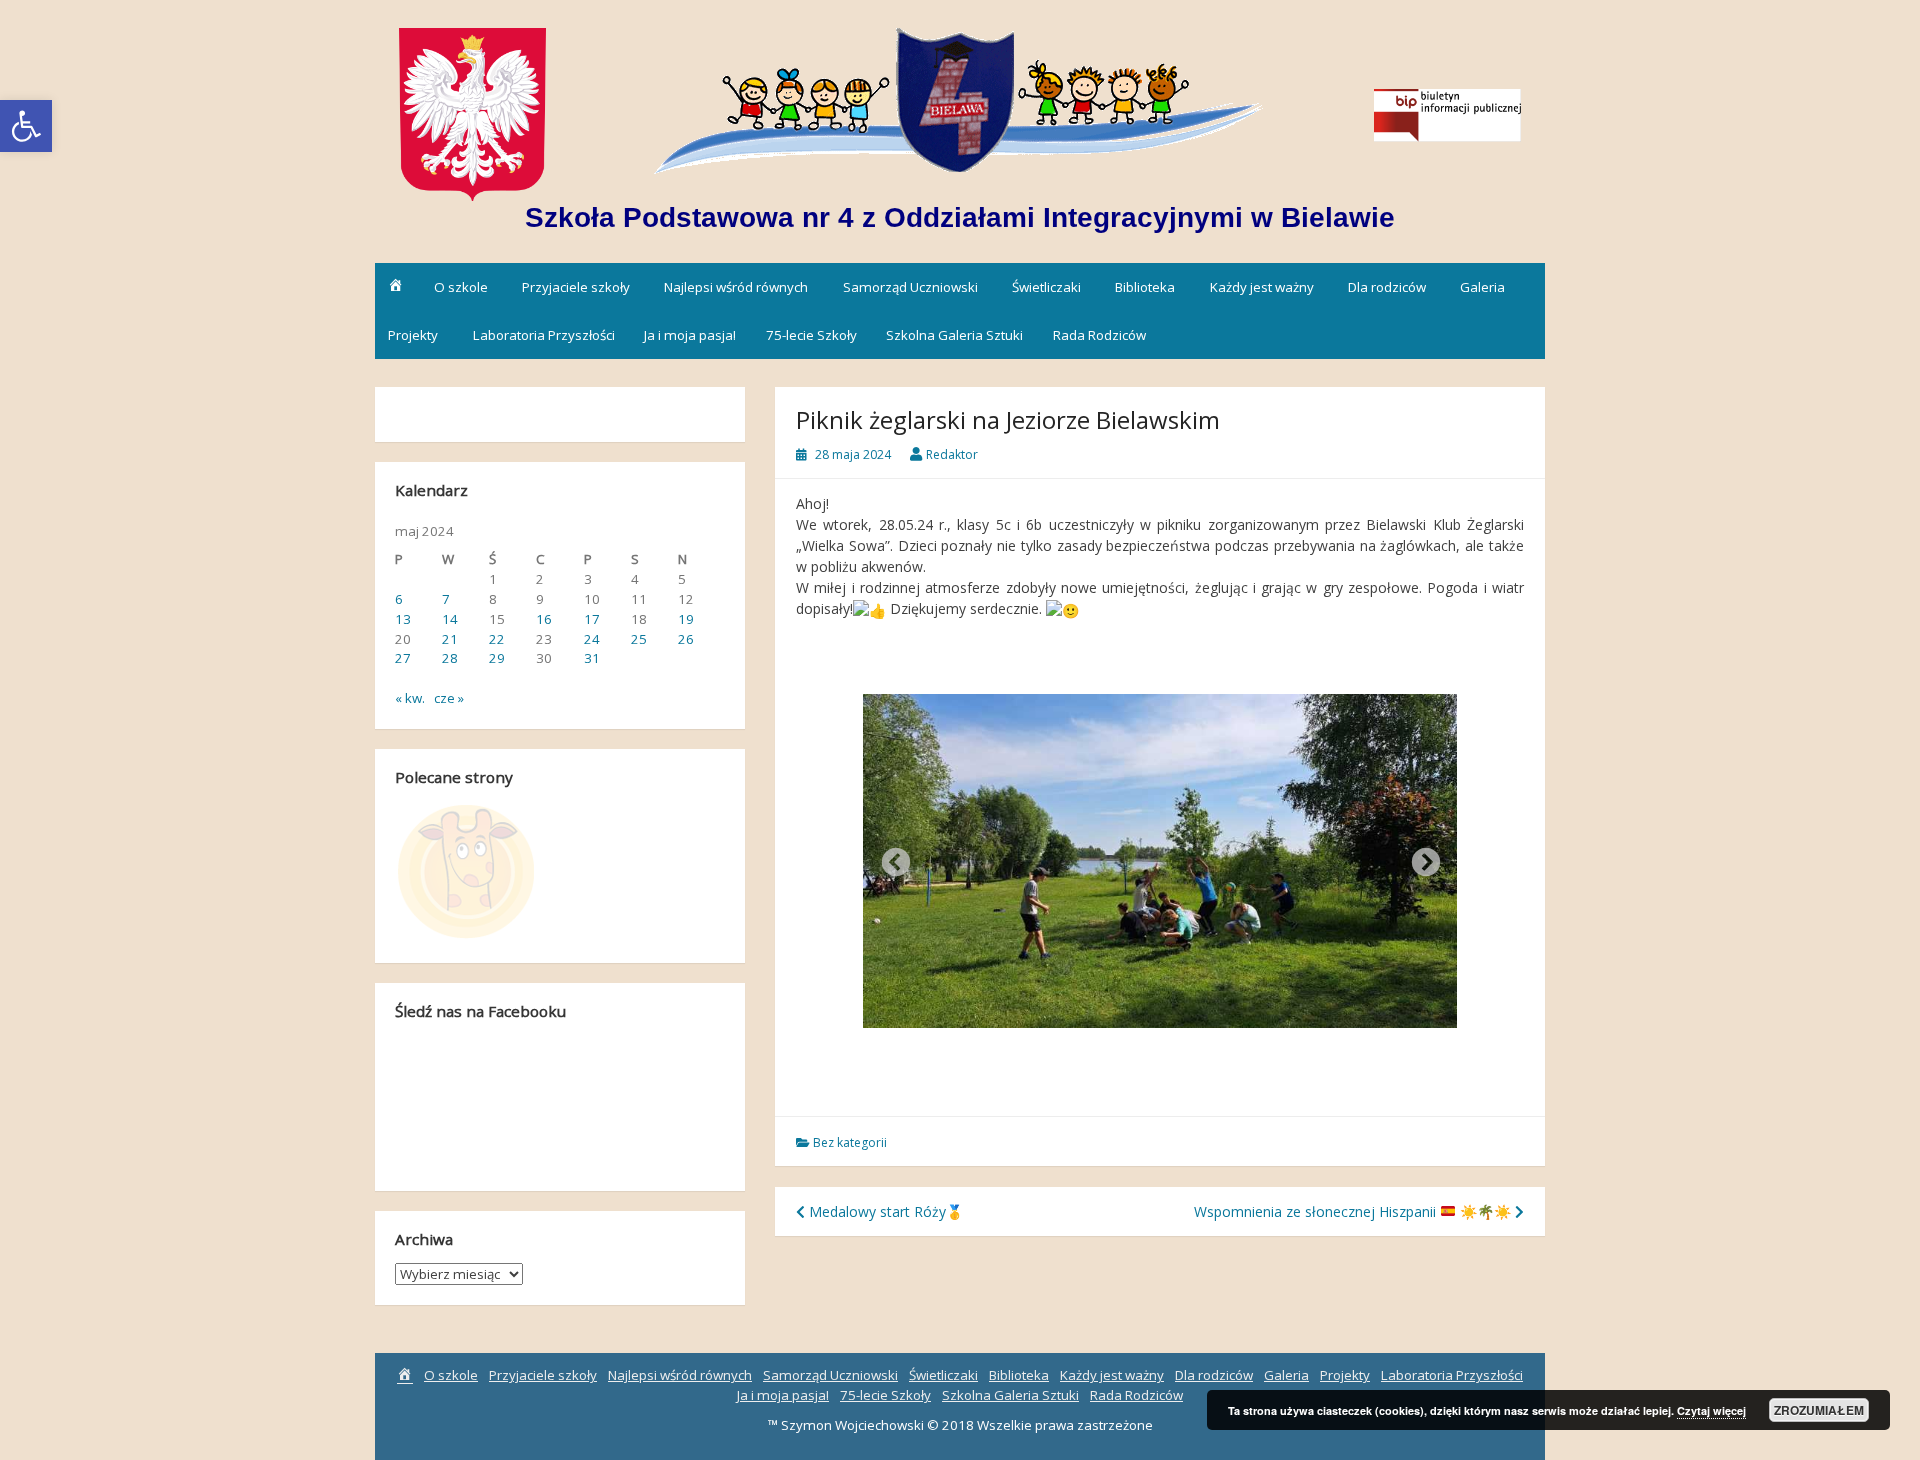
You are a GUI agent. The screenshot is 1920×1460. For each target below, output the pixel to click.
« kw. (410, 698)
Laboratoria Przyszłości (544, 335)
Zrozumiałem (1819, 1410)
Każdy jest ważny (1262, 287)
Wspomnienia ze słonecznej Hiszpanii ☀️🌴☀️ (1352, 1211)
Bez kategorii (850, 1142)
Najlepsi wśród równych (736, 287)
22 (497, 639)
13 (403, 619)
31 (592, 658)
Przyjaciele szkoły (576, 287)
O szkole (461, 287)
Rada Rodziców (1099, 335)
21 (450, 639)
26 (686, 639)
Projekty (413, 335)
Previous (890, 857)
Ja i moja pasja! (690, 335)
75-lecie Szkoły (811, 335)
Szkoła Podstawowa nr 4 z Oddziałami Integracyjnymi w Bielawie (960, 217)
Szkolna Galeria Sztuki (954, 335)
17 (592, 619)
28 (450, 658)
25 (639, 639)
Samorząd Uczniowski (910, 287)
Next (1420, 857)
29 (497, 658)
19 (686, 619)
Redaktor (952, 454)
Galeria (1482, 287)
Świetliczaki (1046, 287)
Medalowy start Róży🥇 (884, 1211)
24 (592, 639)
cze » (449, 698)
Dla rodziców (1387, 287)
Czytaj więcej (1711, 1410)
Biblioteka (1145, 287)
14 (450, 619)
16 (544, 619)
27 (403, 658)
